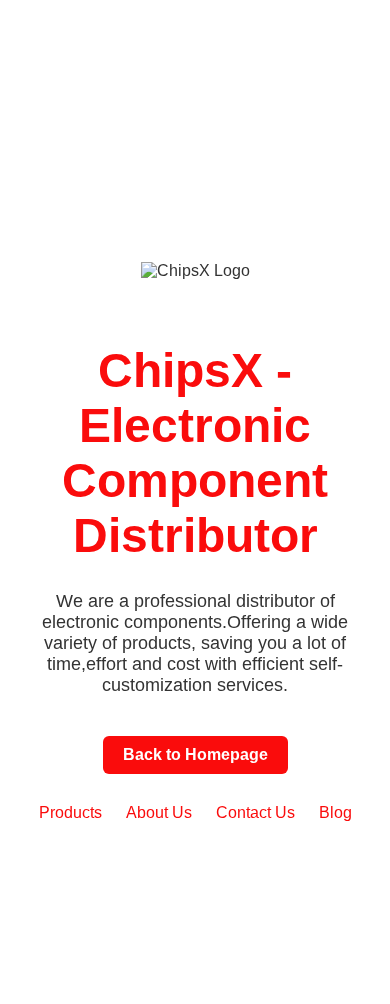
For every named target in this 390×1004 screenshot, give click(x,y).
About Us (159, 812)
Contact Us (255, 812)
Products (70, 812)
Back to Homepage (195, 754)
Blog (335, 812)
